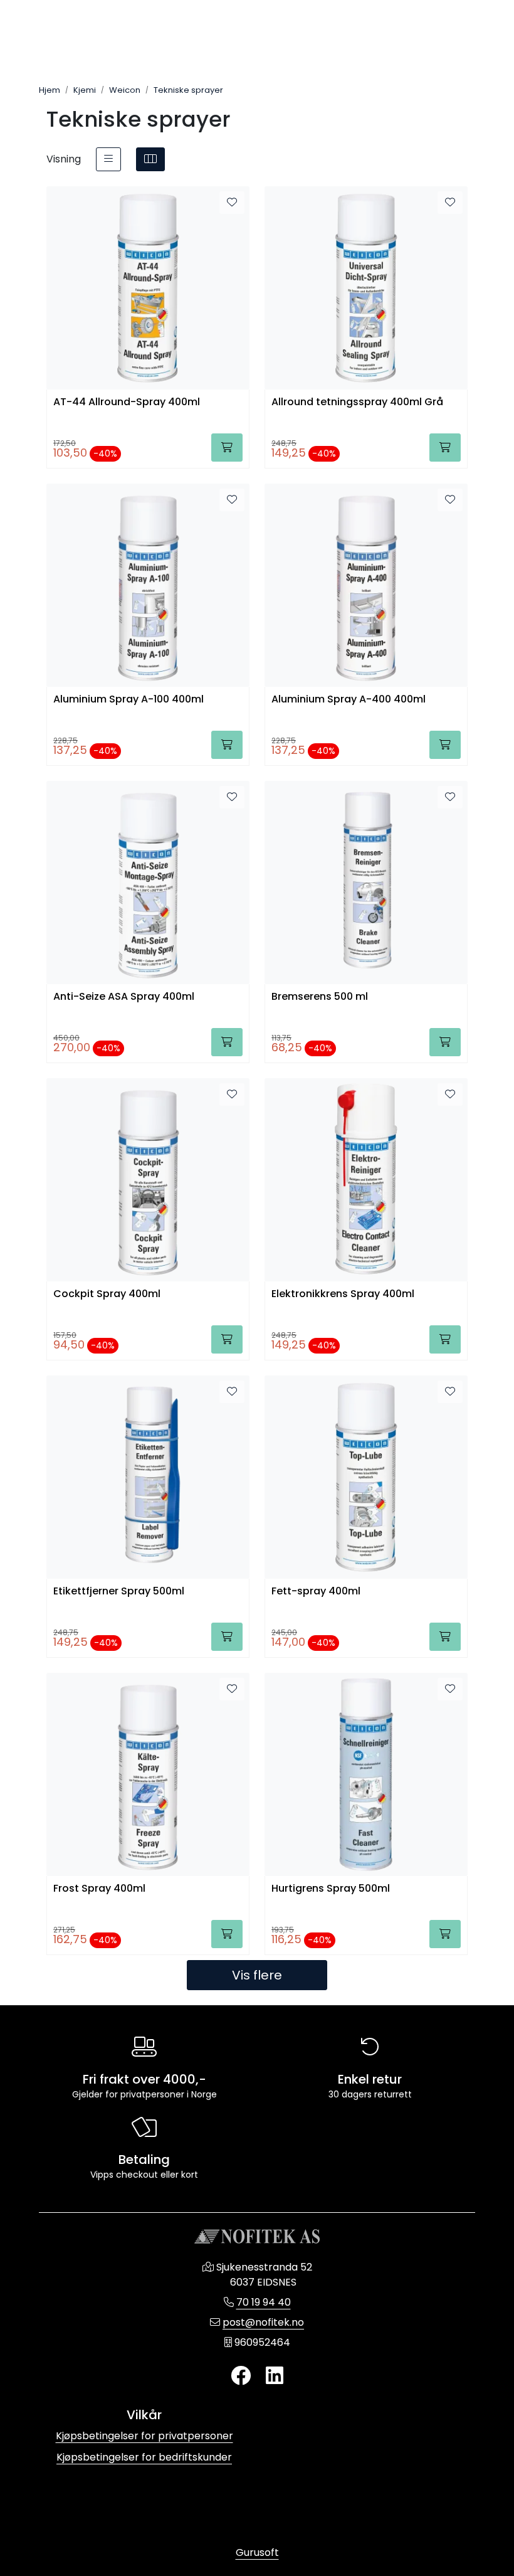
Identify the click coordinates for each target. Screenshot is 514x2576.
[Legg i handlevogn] (227, 448)
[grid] (150, 159)
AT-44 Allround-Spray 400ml (127, 402)
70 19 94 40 (264, 2302)
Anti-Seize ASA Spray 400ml (124, 997)
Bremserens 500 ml (320, 997)
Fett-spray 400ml (316, 1592)
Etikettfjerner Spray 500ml (119, 1592)
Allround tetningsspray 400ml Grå (357, 402)
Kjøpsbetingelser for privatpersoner (144, 2436)
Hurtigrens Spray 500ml (331, 1889)
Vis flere (257, 1975)
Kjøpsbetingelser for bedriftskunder (144, 2457)
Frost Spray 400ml (99, 1889)
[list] (108, 159)
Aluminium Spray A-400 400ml (349, 700)
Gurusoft (257, 2552)
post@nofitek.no (263, 2322)
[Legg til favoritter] (232, 203)
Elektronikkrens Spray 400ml (343, 1294)
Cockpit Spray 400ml (107, 1294)
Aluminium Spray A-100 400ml (128, 700)
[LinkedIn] (275, 2376)
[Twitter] (241, 2376)
